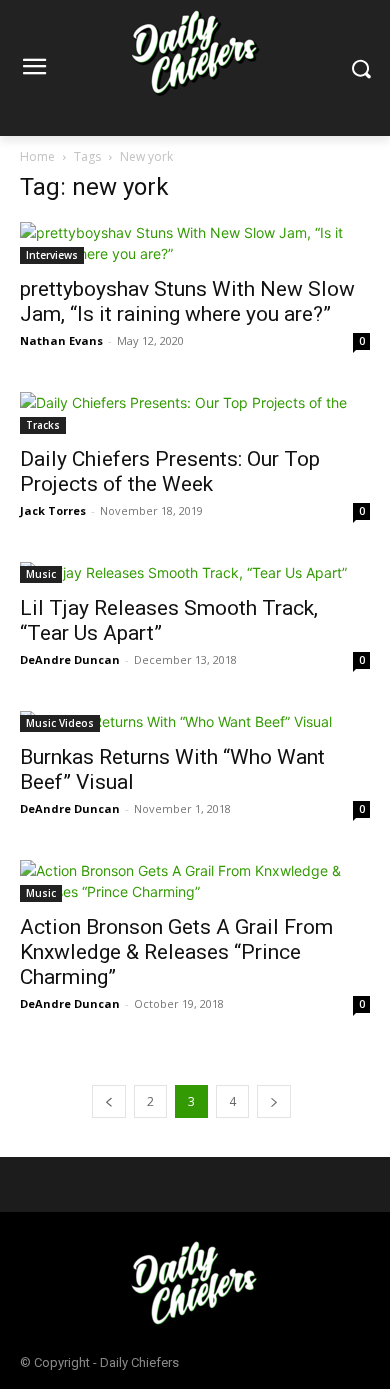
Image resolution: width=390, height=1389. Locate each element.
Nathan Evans (61, 340)
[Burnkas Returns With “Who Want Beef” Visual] (195, 721)
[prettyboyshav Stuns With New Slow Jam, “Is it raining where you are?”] (195, 243)
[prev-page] (109, 1101)
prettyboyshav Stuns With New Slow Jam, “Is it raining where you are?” (187, 301)
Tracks (43, 425)
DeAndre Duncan (70, 659)
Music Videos (60, 723)
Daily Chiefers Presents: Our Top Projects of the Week (170, 471)
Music (41, 574)
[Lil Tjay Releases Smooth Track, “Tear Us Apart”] (195, 572)
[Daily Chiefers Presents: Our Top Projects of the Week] (195, 413)
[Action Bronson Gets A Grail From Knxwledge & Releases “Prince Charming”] (195, 881)
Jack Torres (53, 510)
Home (37, 156)
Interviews (52, 255)
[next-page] (274, 1101)
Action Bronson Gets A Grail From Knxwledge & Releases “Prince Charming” (176, 952)
